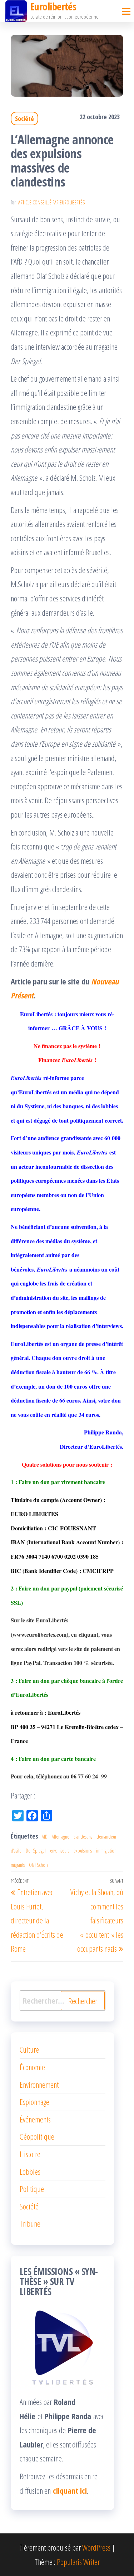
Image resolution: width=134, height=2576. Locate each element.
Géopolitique (37, 2136)
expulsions (83, 1851)
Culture (29, 2049)
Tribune (30, 2223)
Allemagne (61, 1837)
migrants (18, 1865)
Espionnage (34, 2102)
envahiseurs (60, 1851)
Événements (35, 2119)
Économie (32, 2067)
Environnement (39, 2084)
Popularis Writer (78, 2562)
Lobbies (30, 2171)
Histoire (30, 2154)
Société (24, 118)
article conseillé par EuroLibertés (51, 202)
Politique (32, 2189)
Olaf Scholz (39, 1865)
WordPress (96, 2547)
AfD (45, 1837)
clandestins (83, 1837)
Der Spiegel (36, 1851)
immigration (106, 1851)
